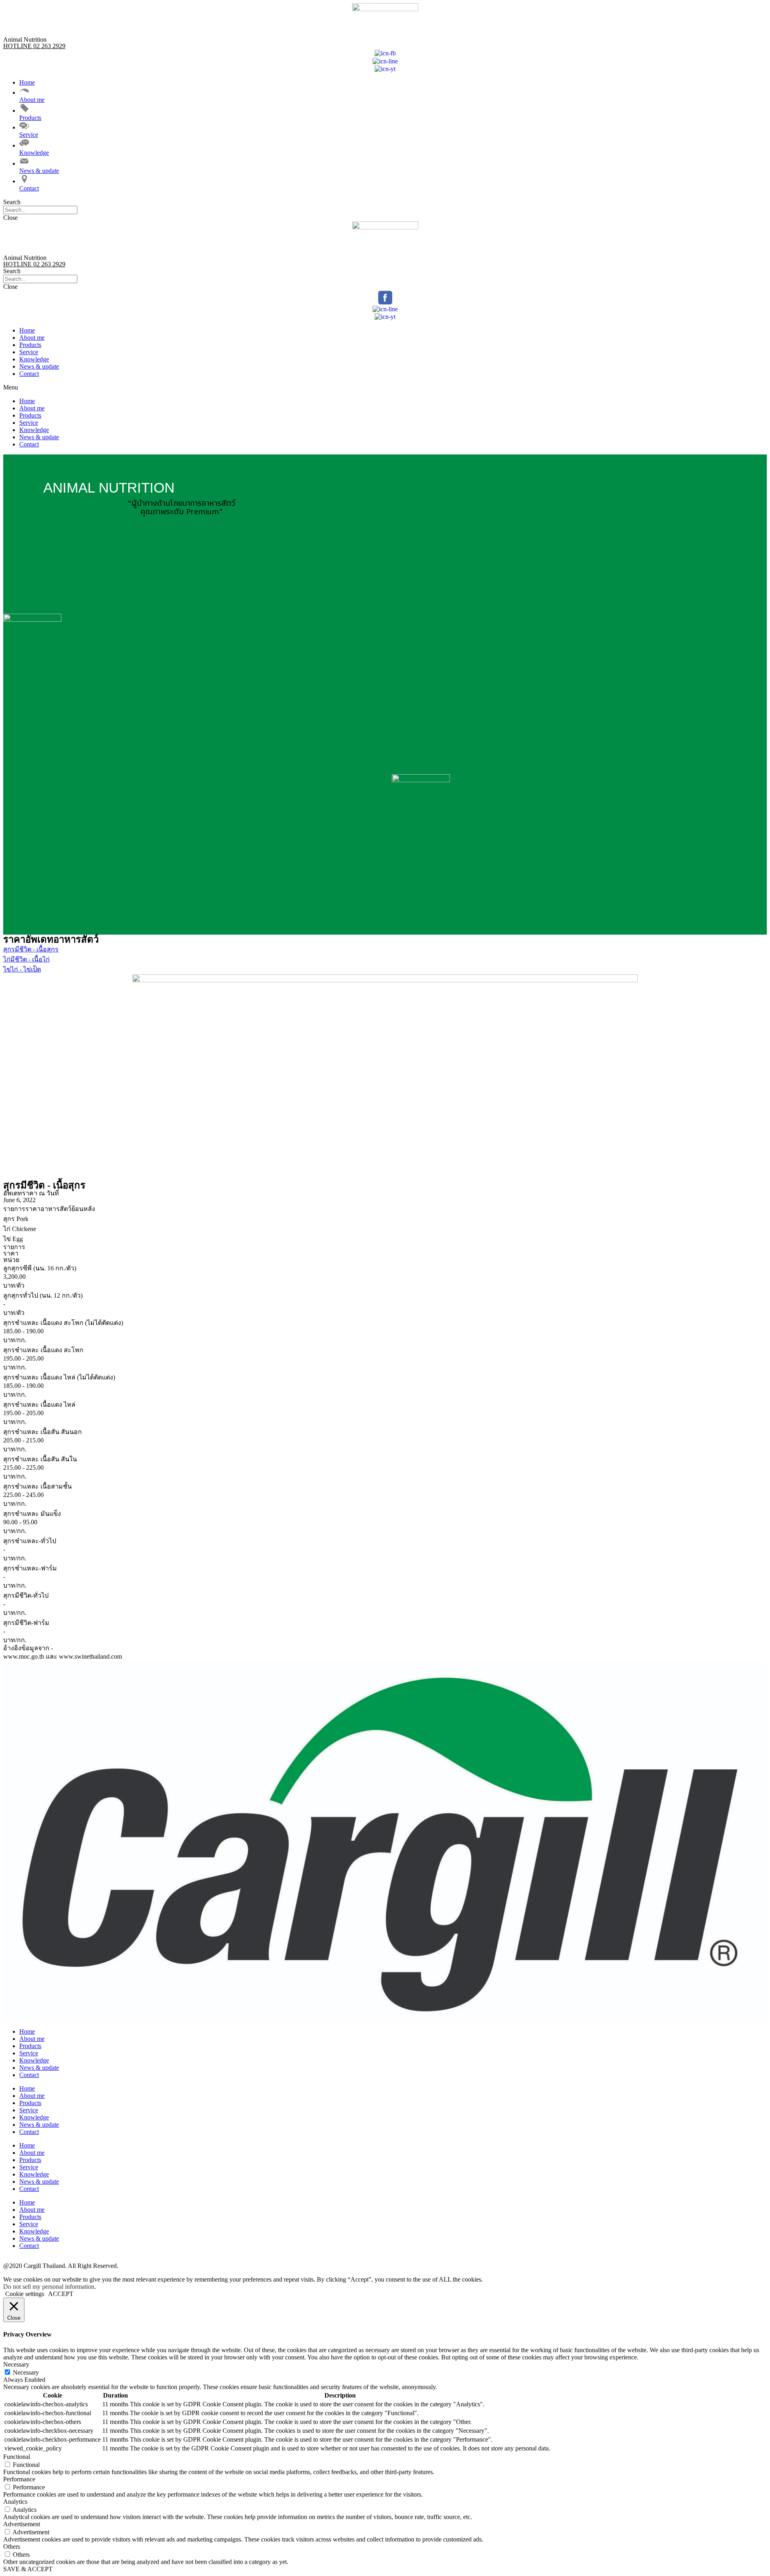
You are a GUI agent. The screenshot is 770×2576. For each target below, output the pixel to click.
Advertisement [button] (22, 2524)
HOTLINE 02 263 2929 (34, 46)
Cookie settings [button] (25, 2294)
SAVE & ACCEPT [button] (28, 2569)
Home (27, 330)
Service (29, 352)
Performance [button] (19, 2479)
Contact (29, 374)
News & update (39, 366)
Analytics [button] (15, 2502)
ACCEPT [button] (61, 2294)
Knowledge (34, 359)
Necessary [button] (16, 2364)
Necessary (26, 2372)
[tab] (385, 1209)
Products (30, 345)
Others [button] (12, 2547)
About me (32, 338)
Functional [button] (17, 2457)
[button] (385, 202)
